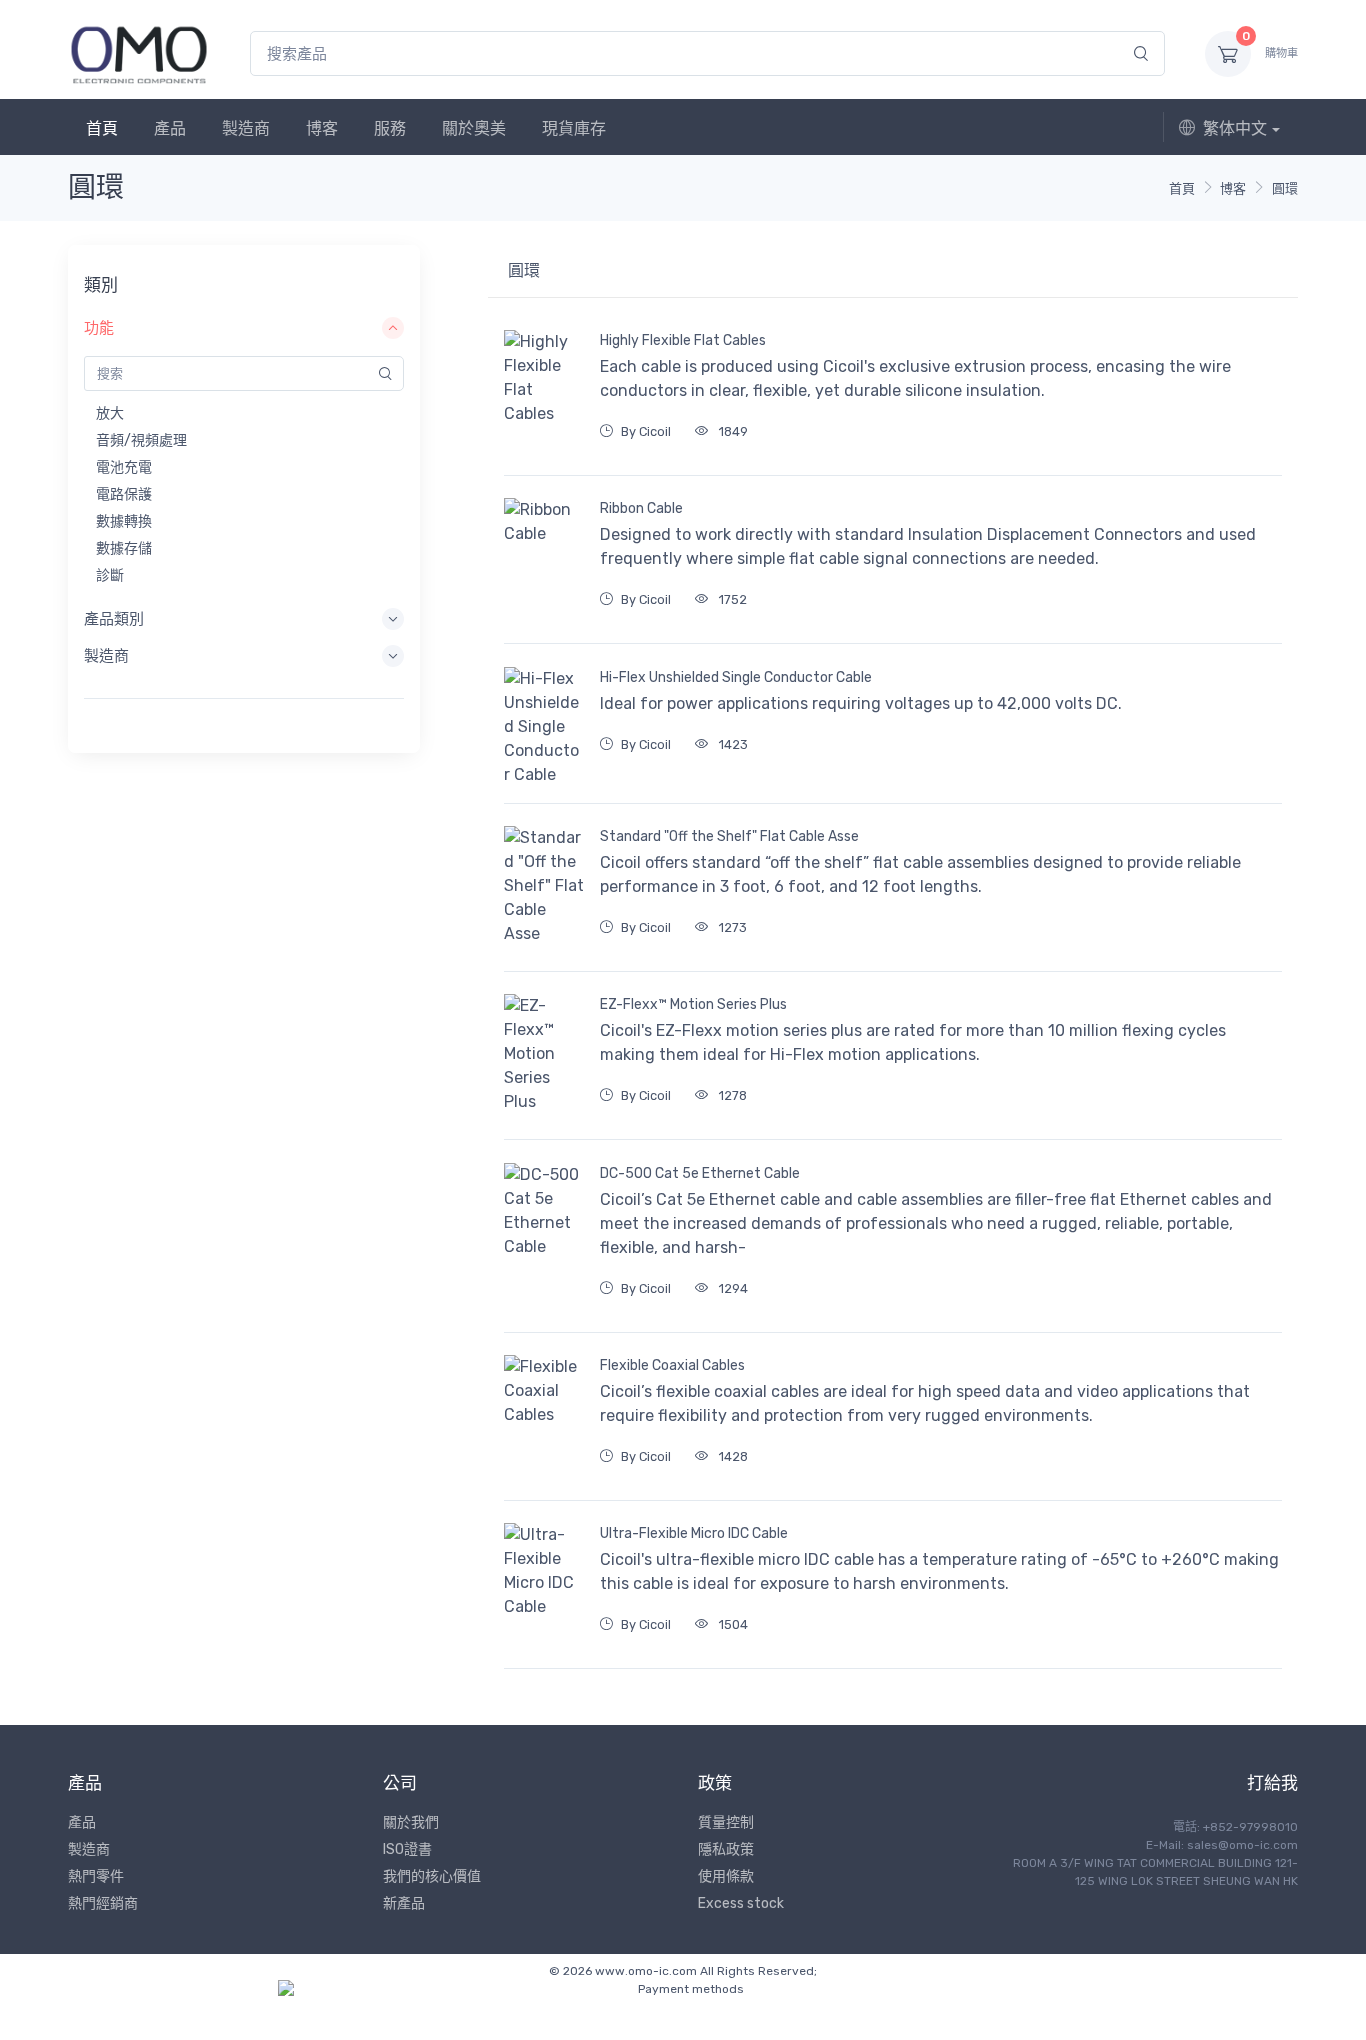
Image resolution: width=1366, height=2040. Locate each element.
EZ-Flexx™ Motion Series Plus (693, 1004)
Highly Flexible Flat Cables (683, 340)
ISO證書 (407, 1849)
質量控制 (726, 1822)
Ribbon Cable (641, 508)
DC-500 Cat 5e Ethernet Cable (700, 1173)
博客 (322, 128)
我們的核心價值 (432, 1876)
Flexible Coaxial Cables (672, 1365)
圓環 (1285, 188)
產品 (170, 128)
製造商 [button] (106, 656)
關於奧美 (474, 128)
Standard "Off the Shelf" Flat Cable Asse (729, 836)
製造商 (246, 128)
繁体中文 (1235, 128)
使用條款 (726, 1876)
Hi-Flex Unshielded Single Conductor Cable (736, 677)
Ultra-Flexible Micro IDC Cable (694, 1533)
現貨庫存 (574, 128)
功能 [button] (99, 328)
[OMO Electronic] (139, 53)
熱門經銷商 (103, 1903)
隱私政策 (726, 1849)
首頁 (102, 128)
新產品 (404, 1903)
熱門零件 (96, 1876)
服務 (390, 128)
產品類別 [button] (114, 619)
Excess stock (741, 1903)
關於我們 (411, 1822)
